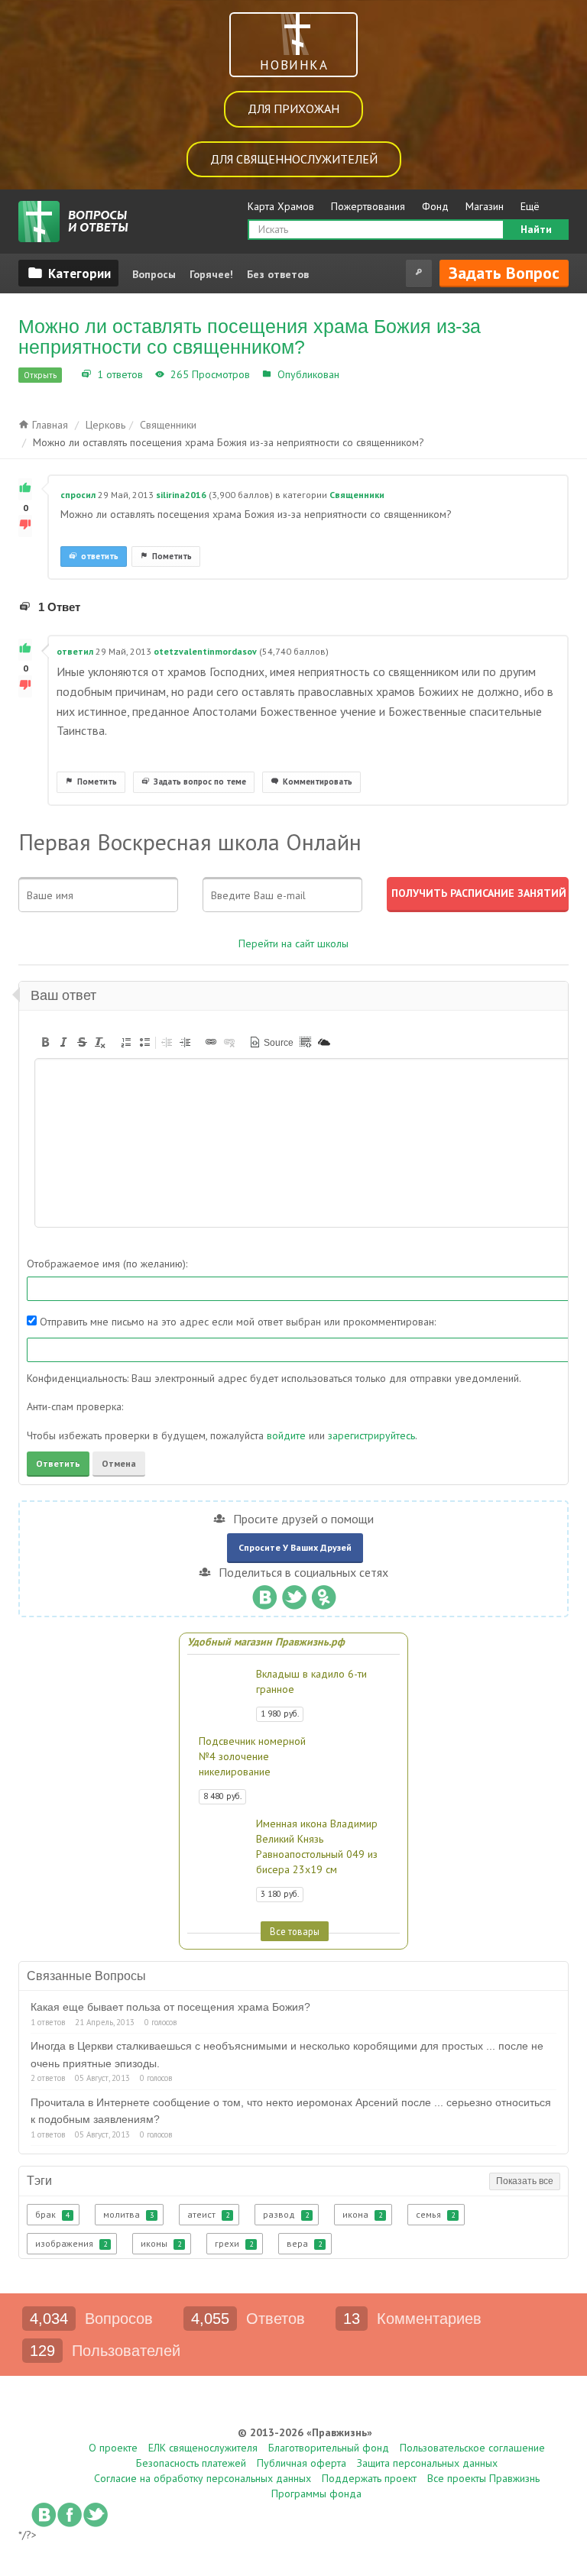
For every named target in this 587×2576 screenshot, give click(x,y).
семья (435, 2214)
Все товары (295, 1931)
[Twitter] (294, 1594)
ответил (75, 651)
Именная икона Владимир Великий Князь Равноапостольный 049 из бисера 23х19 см (317, 1846)
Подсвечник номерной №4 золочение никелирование (252, 1756)
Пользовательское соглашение (472, 2448)
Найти (536, 229)
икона (362, 2214)
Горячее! (211, 274)
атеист (208, 2214)
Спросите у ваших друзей (295, 1547)
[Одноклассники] (324, 1594)
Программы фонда (316, 2493)
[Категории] (68, 273)
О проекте (113, 2448)
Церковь (105, 425)
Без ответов (278, 274)
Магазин (485, 206)
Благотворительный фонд (329, 2448)
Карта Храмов (281, 206)
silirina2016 (181, 495)
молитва (128, 2214)
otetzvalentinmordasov (205, 651)
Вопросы (154, 274)
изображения (71, 2243)
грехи (234, 2243)
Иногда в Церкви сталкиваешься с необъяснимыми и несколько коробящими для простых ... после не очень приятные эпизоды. (287, 2054)
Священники (374, 374)
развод (286, 2214)
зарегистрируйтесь (371, 1435)
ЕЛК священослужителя (203, 2448)
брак (52, 2214)
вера (304, 2243)
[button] (45, 1042)
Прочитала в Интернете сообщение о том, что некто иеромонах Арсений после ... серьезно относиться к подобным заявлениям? (291, 2111)
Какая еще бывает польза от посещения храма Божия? (170, 2007)
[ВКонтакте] (264, 1594)
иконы (161, 2243)
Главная (49, 425)
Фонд (435, 206)
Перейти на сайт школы (293, 943)
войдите (286, 1435)
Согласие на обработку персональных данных (203, 2478)
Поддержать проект (369, 2478)
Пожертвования (368, 206)
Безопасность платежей (191, 2463)
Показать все (525, 2181)
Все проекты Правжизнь (483, 2478)
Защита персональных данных (427, 2463)
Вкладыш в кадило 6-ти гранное (311, 1681)
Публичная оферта (302, 2463)
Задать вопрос (504, 273)
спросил (78, 495)
